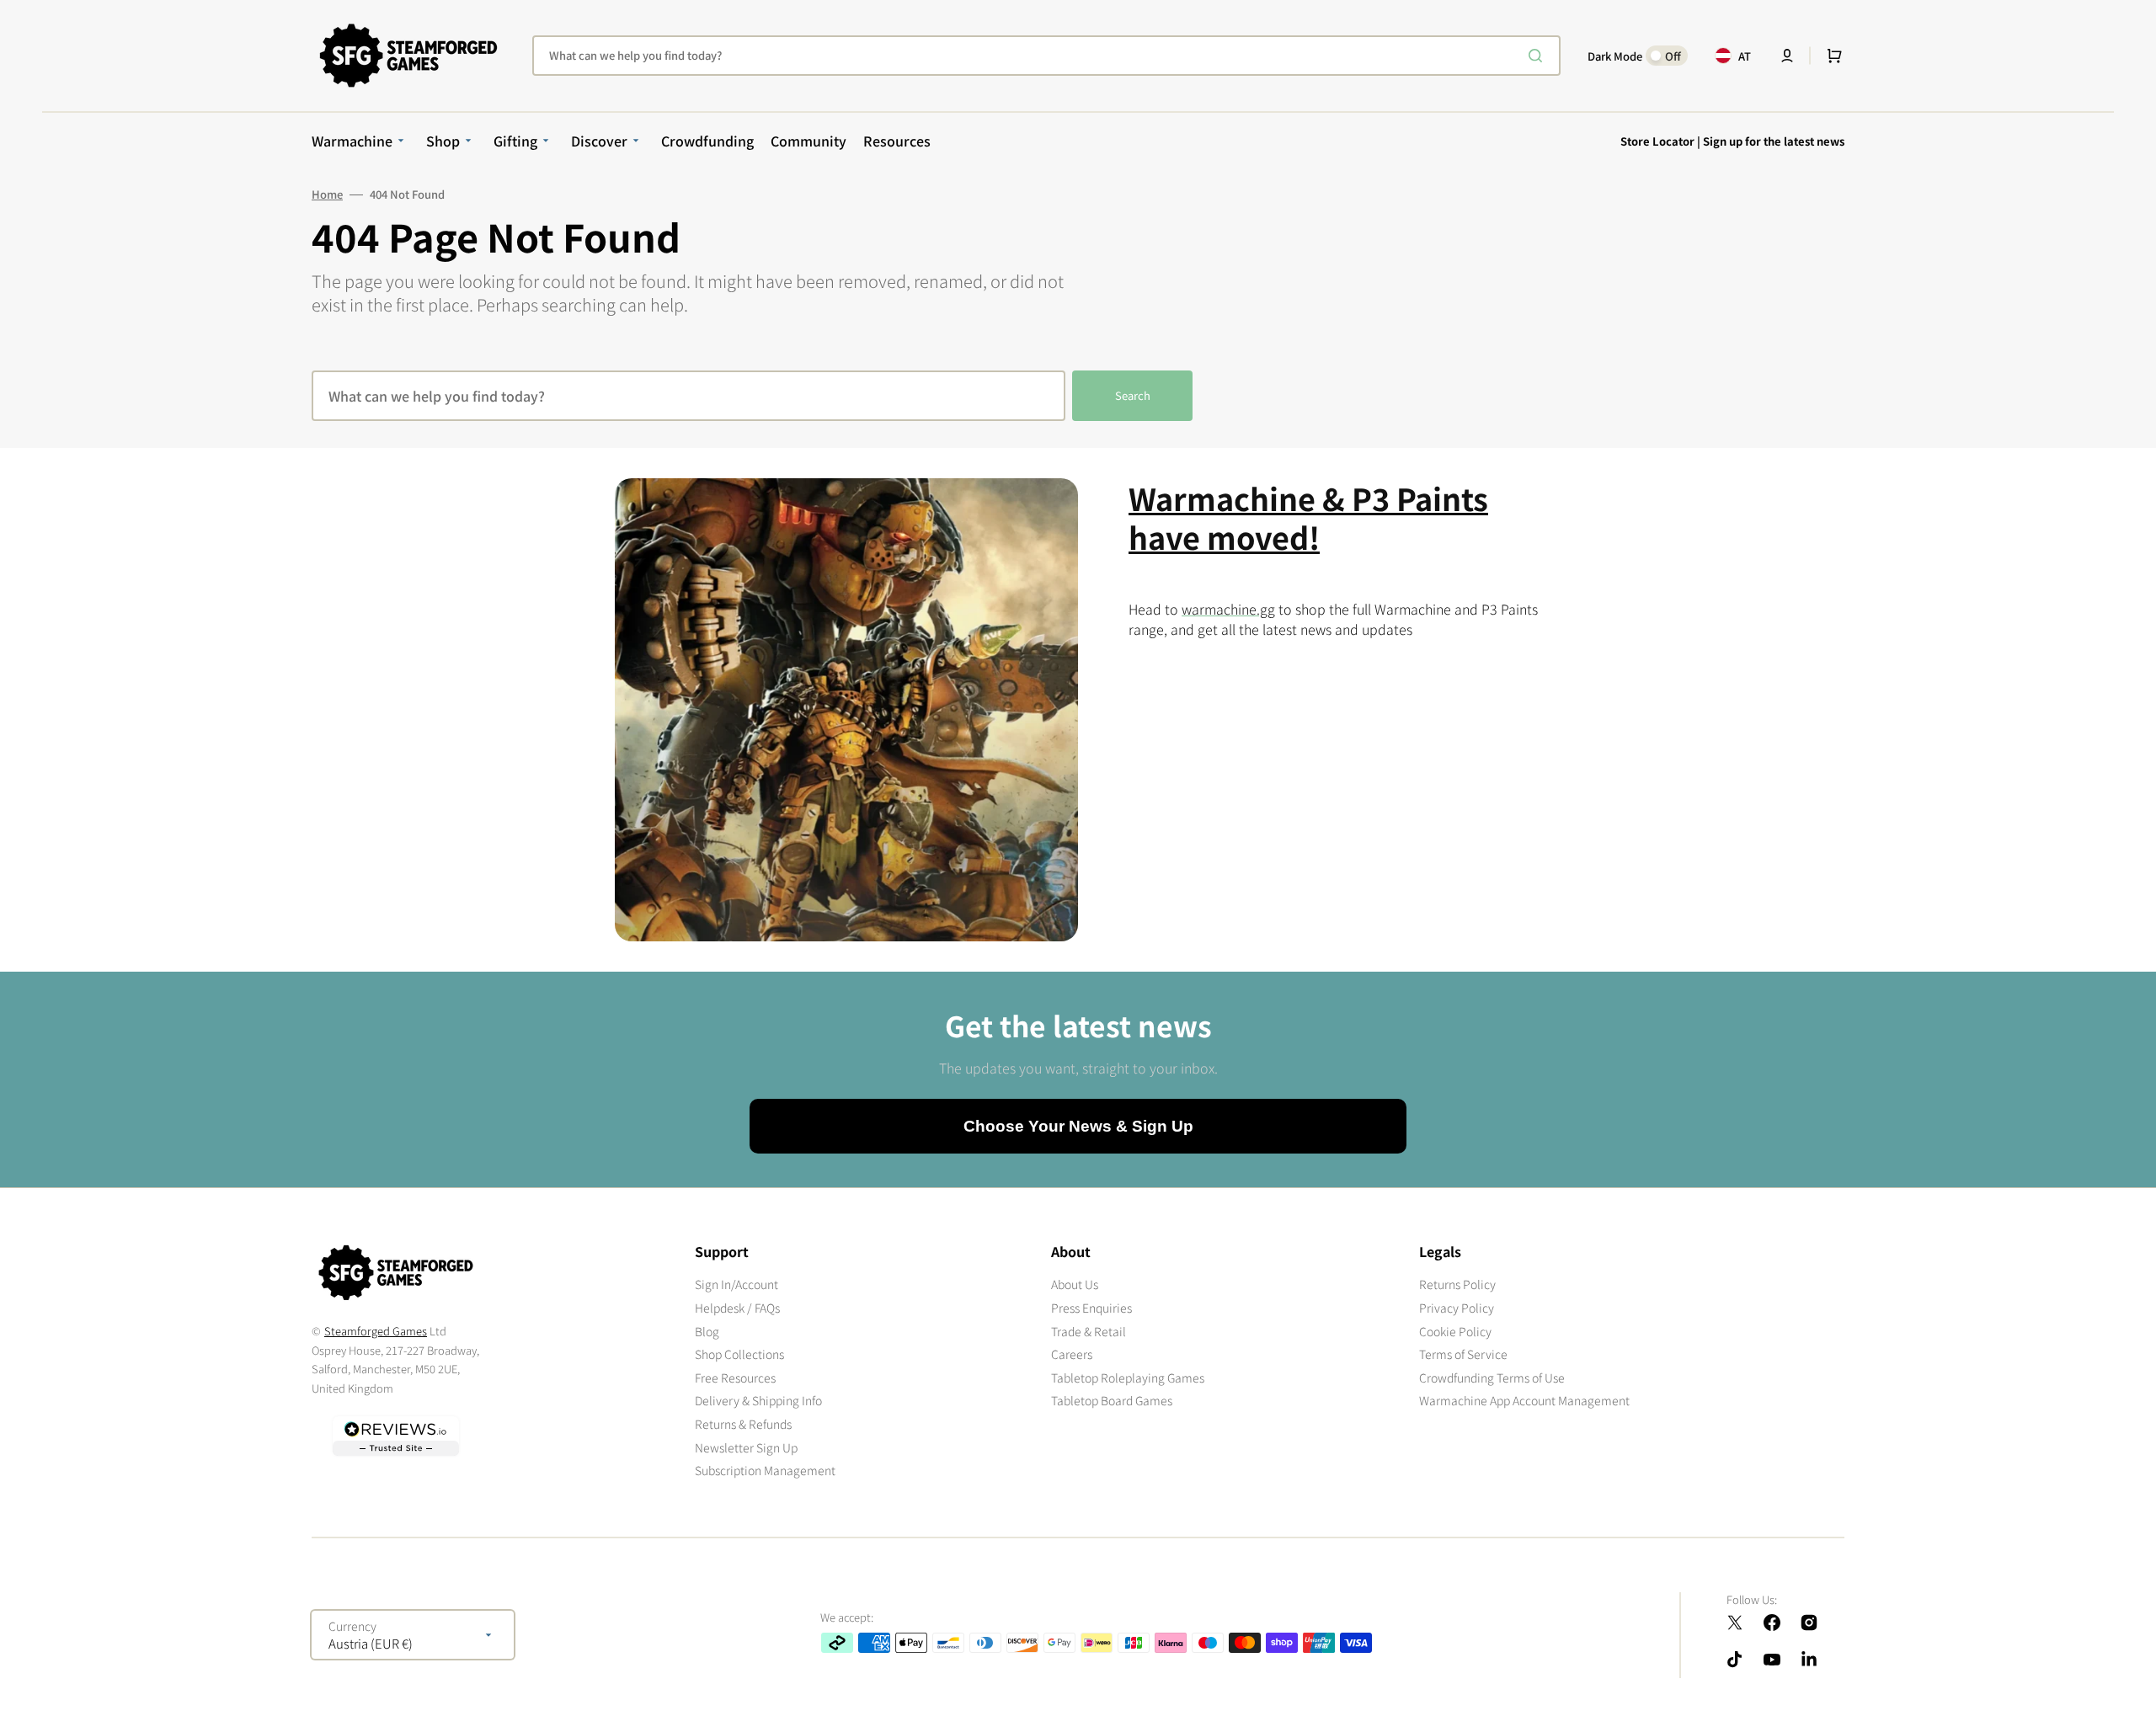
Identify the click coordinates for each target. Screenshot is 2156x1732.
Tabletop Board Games (1112, 1400)
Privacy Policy (1457, 1308)
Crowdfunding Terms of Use (1492, 1378)
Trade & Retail (1089, 1331)
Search (1133, 395)
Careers (1072, 1354)
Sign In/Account (736, 1284)
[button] (1787, 56)
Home (327, 195)
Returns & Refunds (743, 1424)
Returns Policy (1457, 1284)
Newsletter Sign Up (746, 1447)
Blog (707, 1331)
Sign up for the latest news (1774, 141)
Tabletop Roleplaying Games (1128, 1378)
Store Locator (1657, 141)
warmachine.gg (1228, 609)
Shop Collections (739, 1354)
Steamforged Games (376, 1331)
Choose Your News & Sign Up (1078, 1126)
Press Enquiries (1091, 1308)
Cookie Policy (1455, 1331)
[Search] (1539, 56)
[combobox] (1046, 56)
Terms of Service (1463, 1354)
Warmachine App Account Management (1524, 1400)
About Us (1075, 1284)
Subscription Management (765, 1470)
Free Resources (735, 1378)
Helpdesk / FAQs (737, 1308)
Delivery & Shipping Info (758, 1400)
